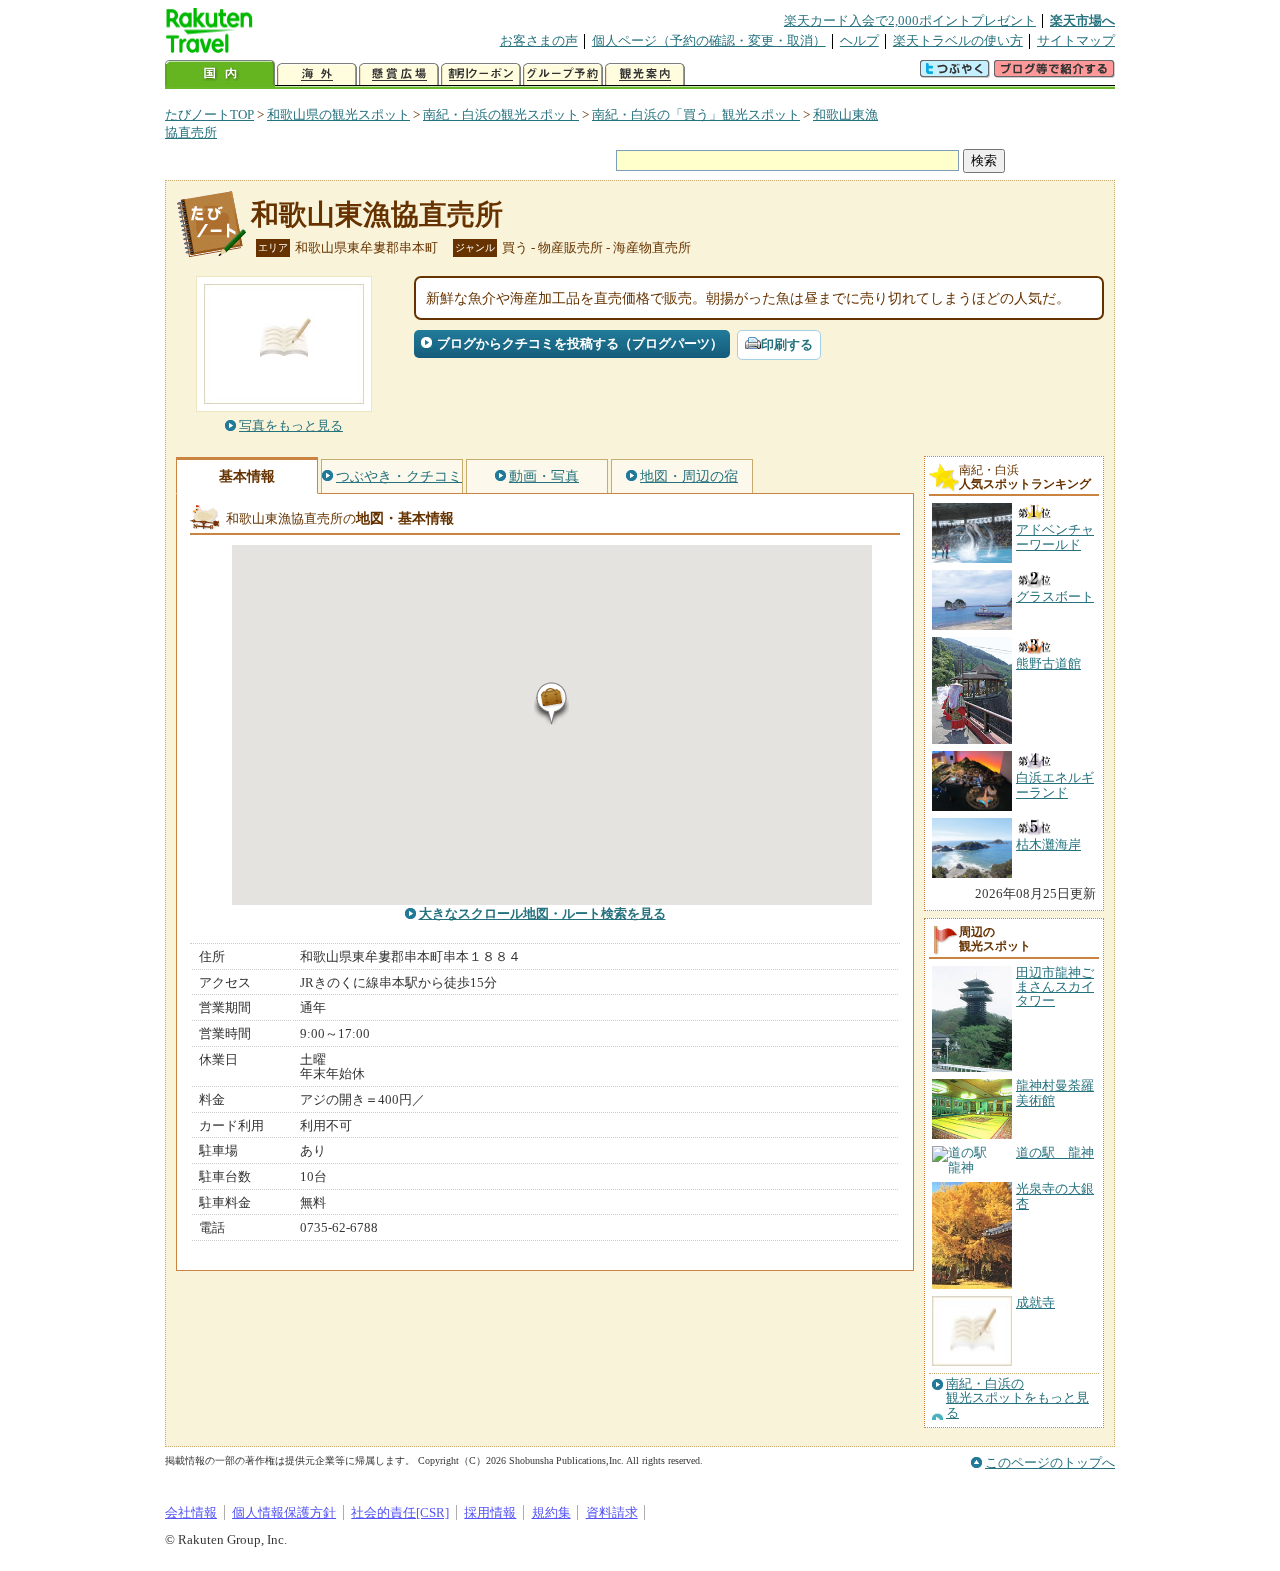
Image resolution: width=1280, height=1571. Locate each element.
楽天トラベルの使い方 (958, 40)
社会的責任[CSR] (400, 1512)
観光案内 (645, 74)
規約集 (551, 1512)
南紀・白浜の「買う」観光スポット (696, 114)
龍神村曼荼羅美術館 (1055, 1092)
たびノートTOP (209, 114)
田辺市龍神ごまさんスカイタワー (1055, 987)
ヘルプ (859, 40)
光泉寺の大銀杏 (1055, 1195)
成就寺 (1035, 1302)
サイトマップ (1076, 40)
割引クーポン (481, 74)
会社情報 (191, 1512)
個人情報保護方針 (284, 1512)
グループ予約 (563, 74)
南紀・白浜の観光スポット (501, 114)
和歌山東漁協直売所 (377, 214)
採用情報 (490, 1512)
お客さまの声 (539, 40)
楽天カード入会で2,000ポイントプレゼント (910, 20)
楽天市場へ (1082, 20)
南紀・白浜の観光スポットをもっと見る (1017, 1398)
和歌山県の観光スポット (338, 114)
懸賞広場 (399, 74)
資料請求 (612, 1512)
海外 (317, 74)
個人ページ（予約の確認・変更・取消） (709, 40)
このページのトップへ (1050, 1462)
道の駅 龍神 (1055, 1152)
